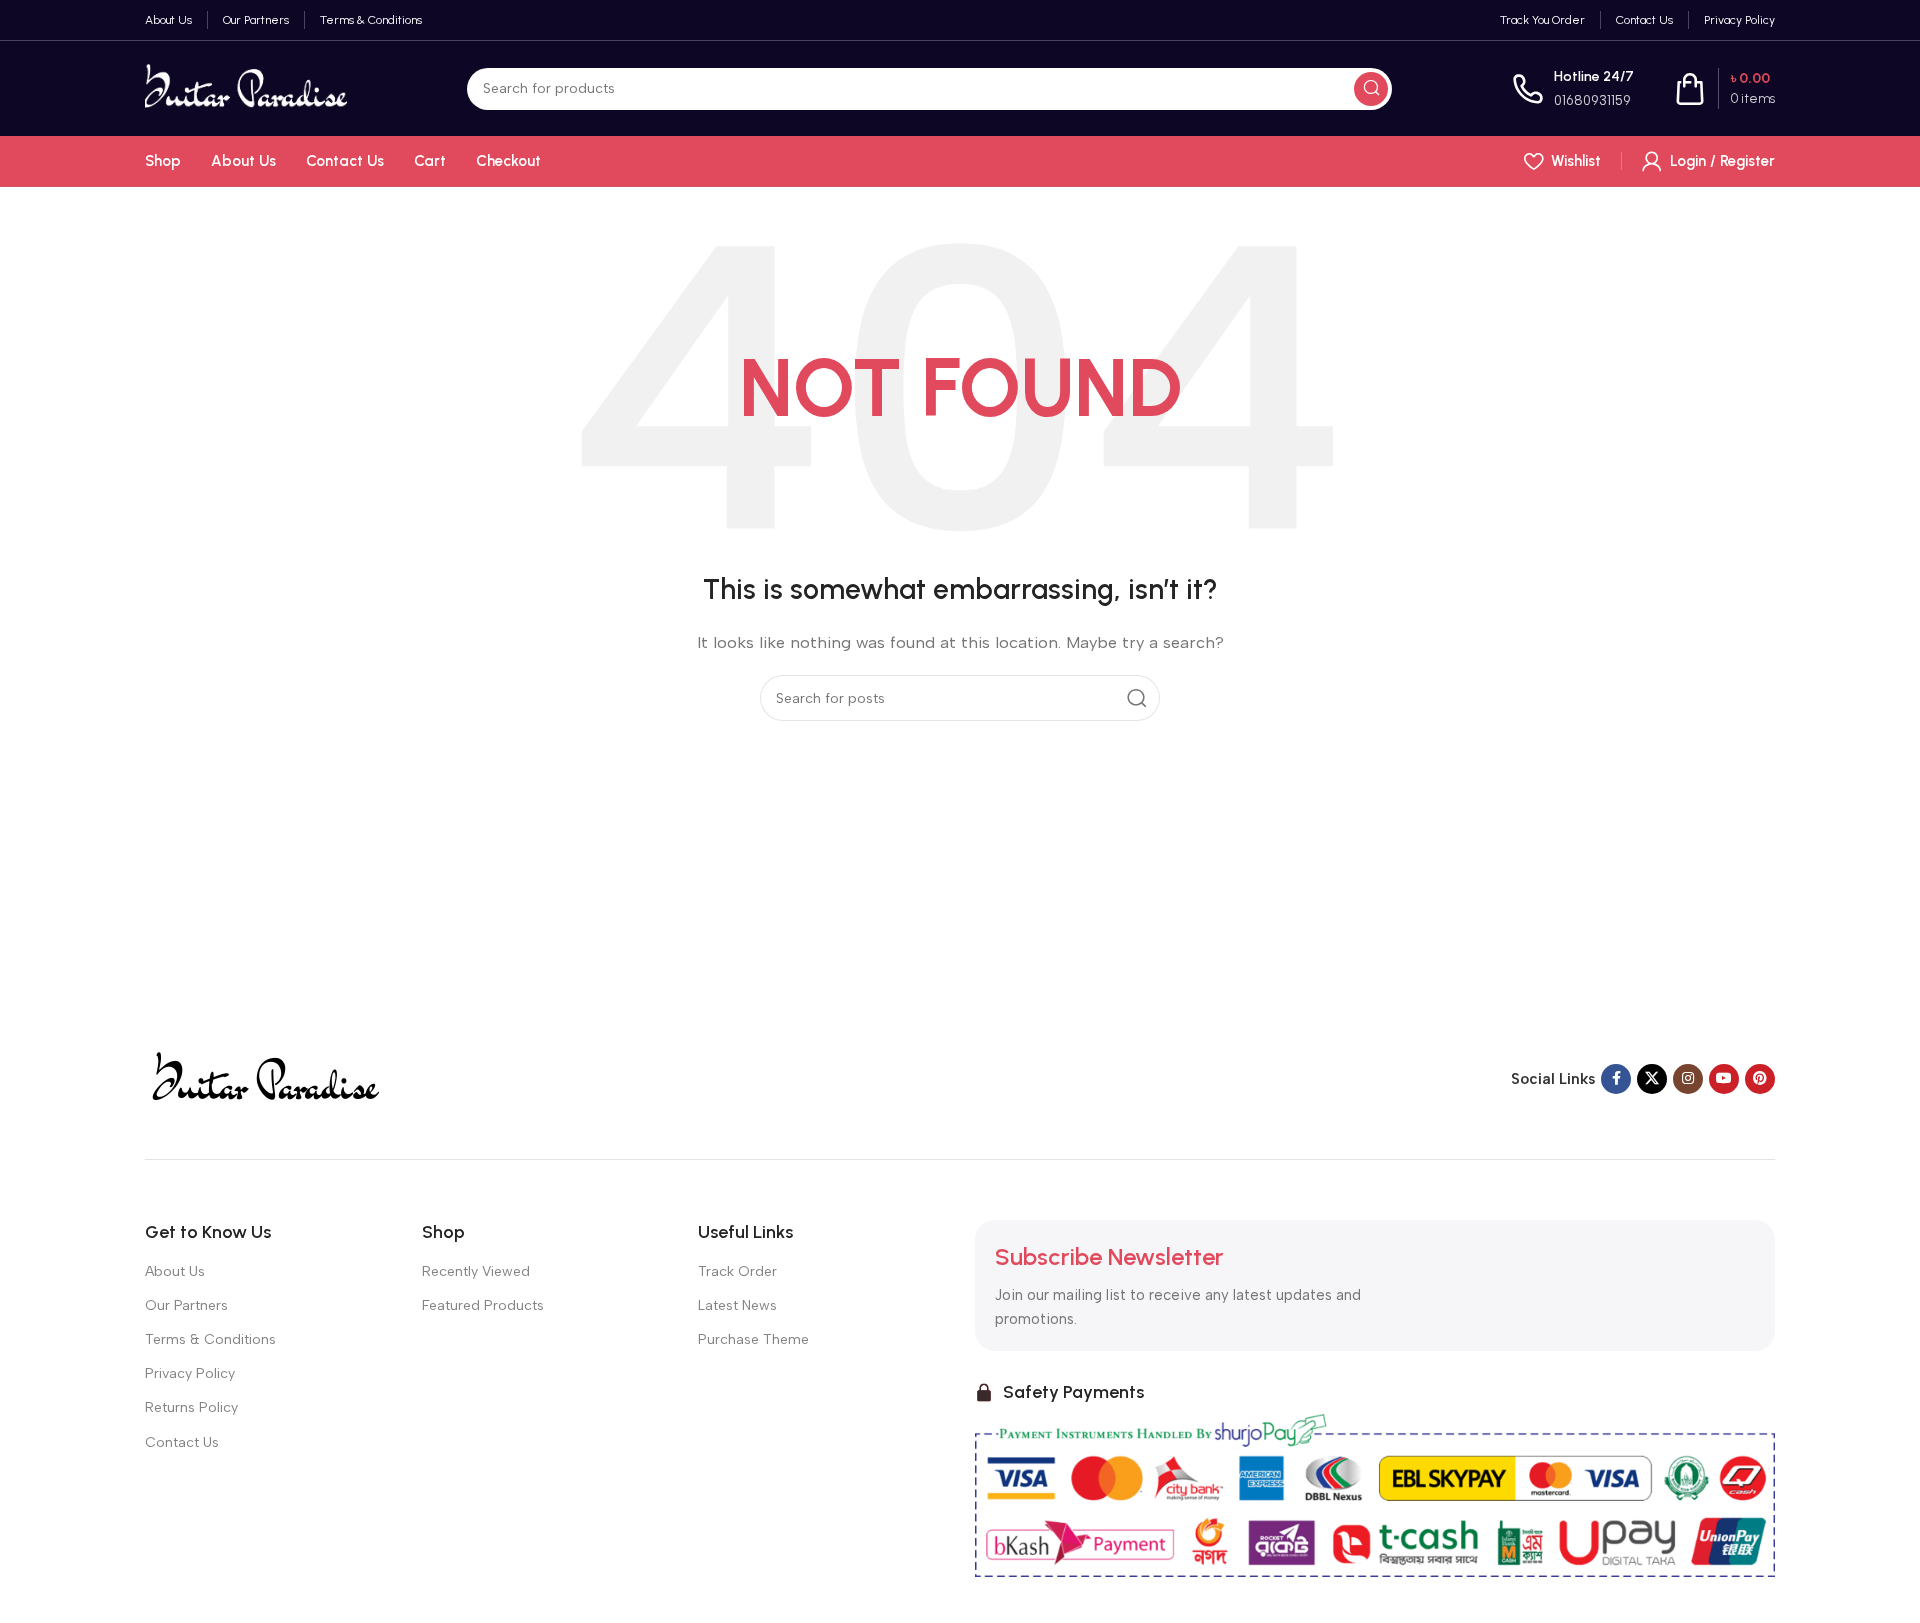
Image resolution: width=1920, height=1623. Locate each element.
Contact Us (182, 1442)
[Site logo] (246, 87)
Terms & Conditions (210, 1339)
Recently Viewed (476, 1271)
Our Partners (186, 1305)
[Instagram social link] (1688, 1079)
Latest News (737, 1305)
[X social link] (1652, 1079)
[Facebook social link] (1616, 1079)
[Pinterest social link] (1760, 1079)
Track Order (737, 1271)
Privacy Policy (190, 1373)
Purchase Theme (753, 1339)
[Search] (1371, 89)
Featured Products (483, 1305)
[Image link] (264, 1077)
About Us (175, 1271)
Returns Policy (191, 1407)
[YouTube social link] (1724, 1079)
